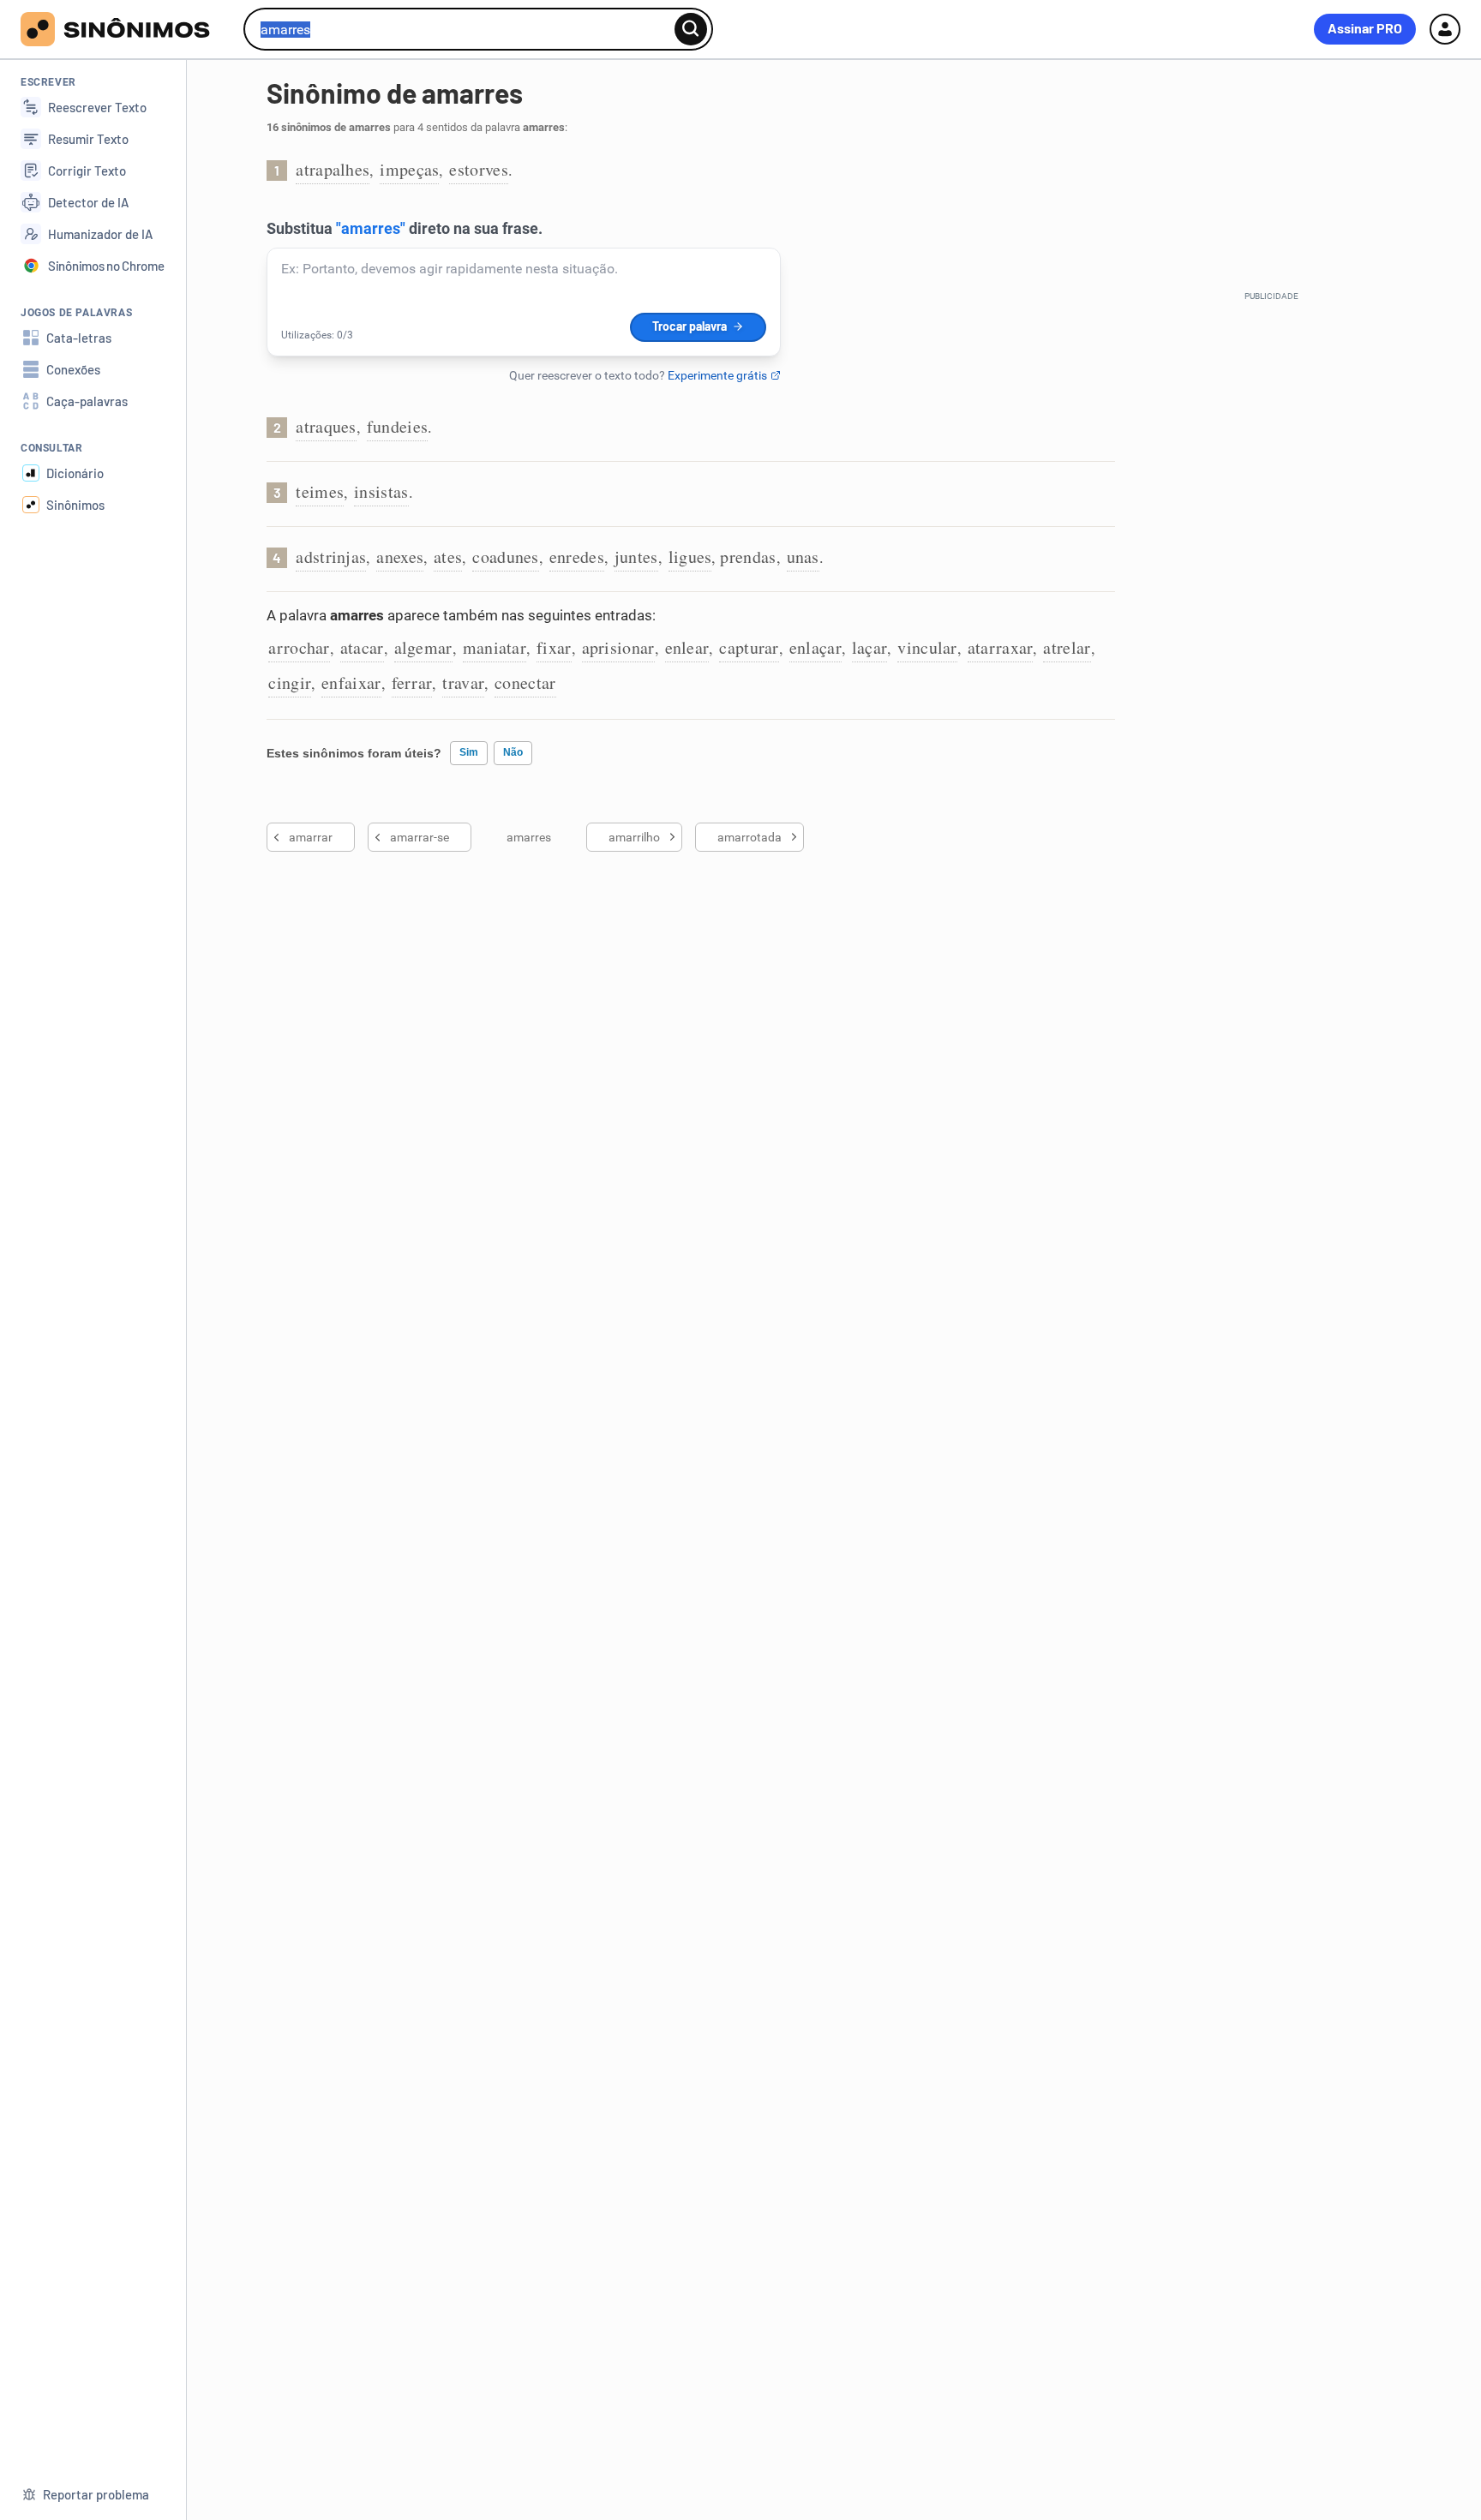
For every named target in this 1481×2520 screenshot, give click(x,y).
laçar (870, 647)
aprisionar (618, 647)
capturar (749, 647)
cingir (290, 682)
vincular (927, 647)
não (513, 752)
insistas (381, 491)
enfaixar (351, 682)
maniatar (495, 647)
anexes (400, 557)
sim (469, 752)
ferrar (412, 682)
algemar (423, 647)
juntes (636, 557)
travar (463, 682)
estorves (478, 169)
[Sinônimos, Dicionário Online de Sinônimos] (126, 29)
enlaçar (815, 647)
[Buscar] (691, 29)
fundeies (397, 426)
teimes (320, 491)
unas (803, 557)
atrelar (1067, 647)
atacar (362, 647)
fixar (554, 647)
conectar (525, 682)
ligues (690, 557)
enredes (577, 557)
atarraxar (1001, 647)
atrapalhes (333, 169)
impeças (409, 169)
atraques (326, 426)
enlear (687, 647)
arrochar (299, 647)
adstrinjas (331, 557)
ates (448, 557)
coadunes (505, 557)
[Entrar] (1445, 29)
